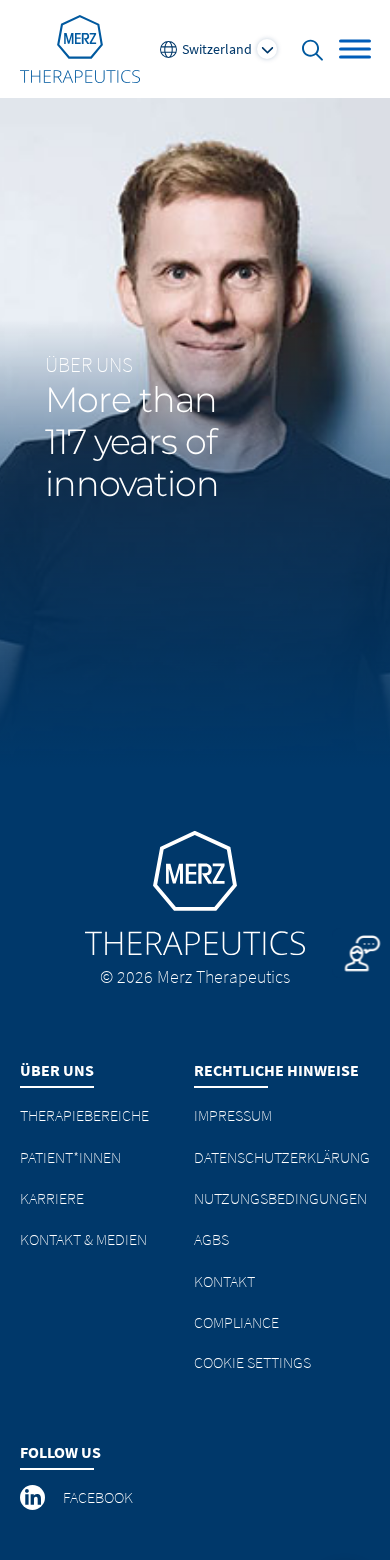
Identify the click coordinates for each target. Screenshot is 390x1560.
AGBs (211, 1239)
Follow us (60, 1452)
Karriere (52, 1198)
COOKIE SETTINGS (252, 1362)
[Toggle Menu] (355, 48)
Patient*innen (70, 1157)
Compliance (236, 1322)
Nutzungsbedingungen (280, 1198)
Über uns (89, 364)
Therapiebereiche (84, 1115)
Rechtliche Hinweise (276, 1070)
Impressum (233, 1115)
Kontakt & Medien (83, 1239)
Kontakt (224, 1281)
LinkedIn (34, 1498)
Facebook (98, 1497)
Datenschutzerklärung (282, 1157)
